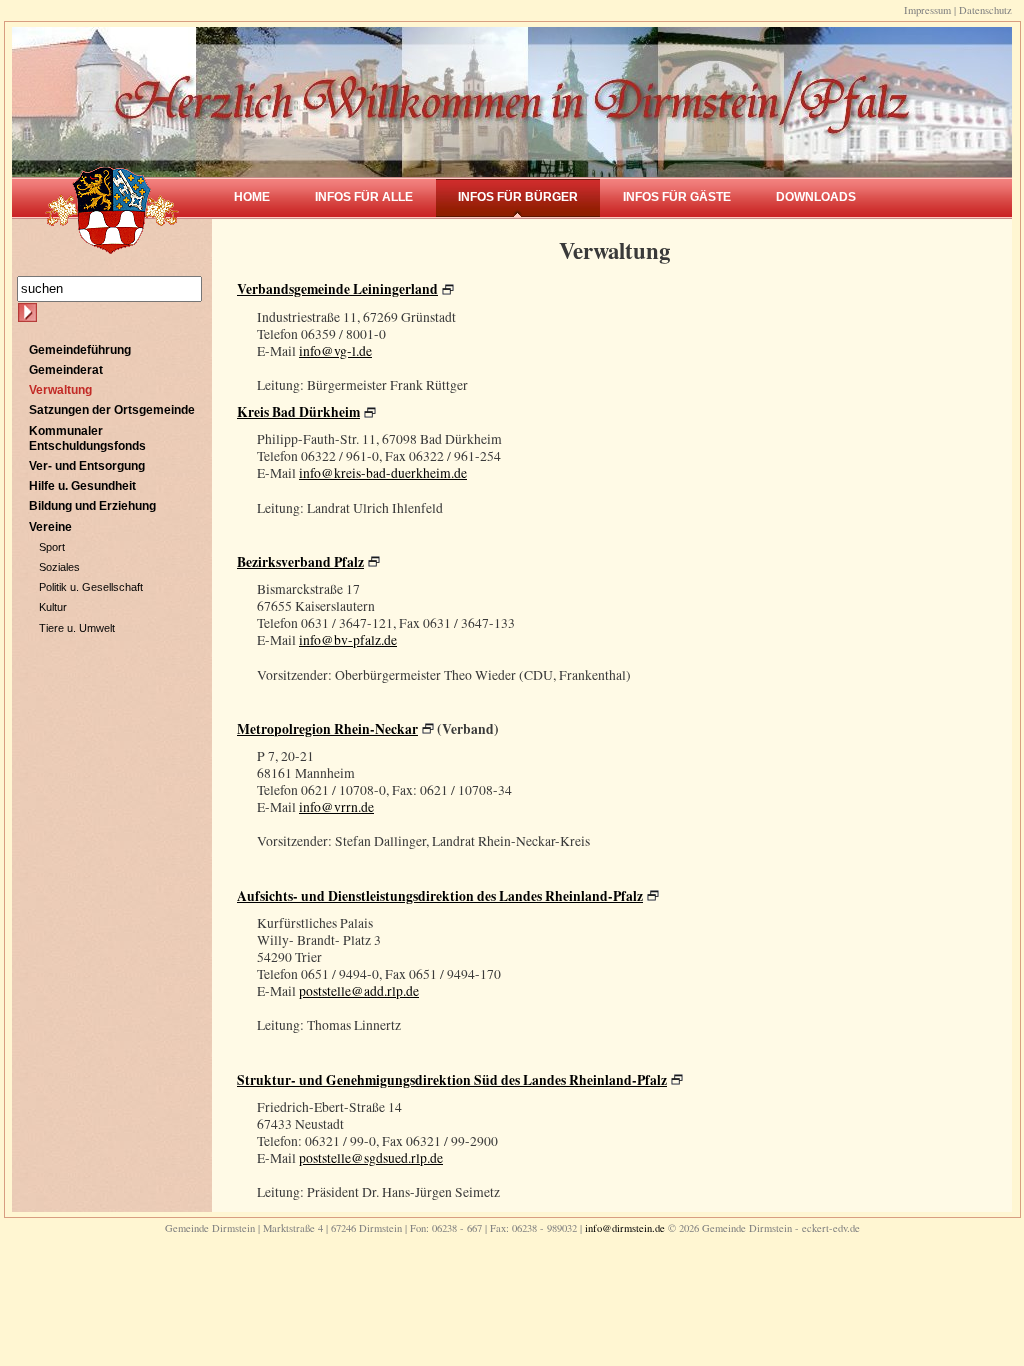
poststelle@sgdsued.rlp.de (371, 1158)
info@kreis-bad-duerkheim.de (383, 473)
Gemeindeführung (80, 350)
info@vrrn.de (336, 807)
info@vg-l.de (335, 351)
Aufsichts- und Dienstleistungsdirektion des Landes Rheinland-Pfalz (440, 896)
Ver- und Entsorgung (87, 466)
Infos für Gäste (677, 197)
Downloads (816, 197)
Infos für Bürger (518, 197)
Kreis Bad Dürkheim (298, 412)
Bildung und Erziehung (92, 506)
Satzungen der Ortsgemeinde (112, 410)
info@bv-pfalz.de (348, 640)
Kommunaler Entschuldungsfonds (87, 438)
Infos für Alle (364, 197)
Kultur (53, 607)
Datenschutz (985, 10)
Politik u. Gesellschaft (91, 587)
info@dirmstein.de (625, 1228)
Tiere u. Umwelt (77, 628)
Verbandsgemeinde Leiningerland (337, 289)
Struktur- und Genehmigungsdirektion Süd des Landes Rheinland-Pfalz (452, 1080)
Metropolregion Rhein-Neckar (327, 729)
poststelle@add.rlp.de (359, 991)
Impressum (927, 10)
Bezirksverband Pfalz (300, 562)
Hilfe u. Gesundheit (82, 486)
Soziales (59, 567)
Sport (52, 547)
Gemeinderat (66, 370)
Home (252, 197)
